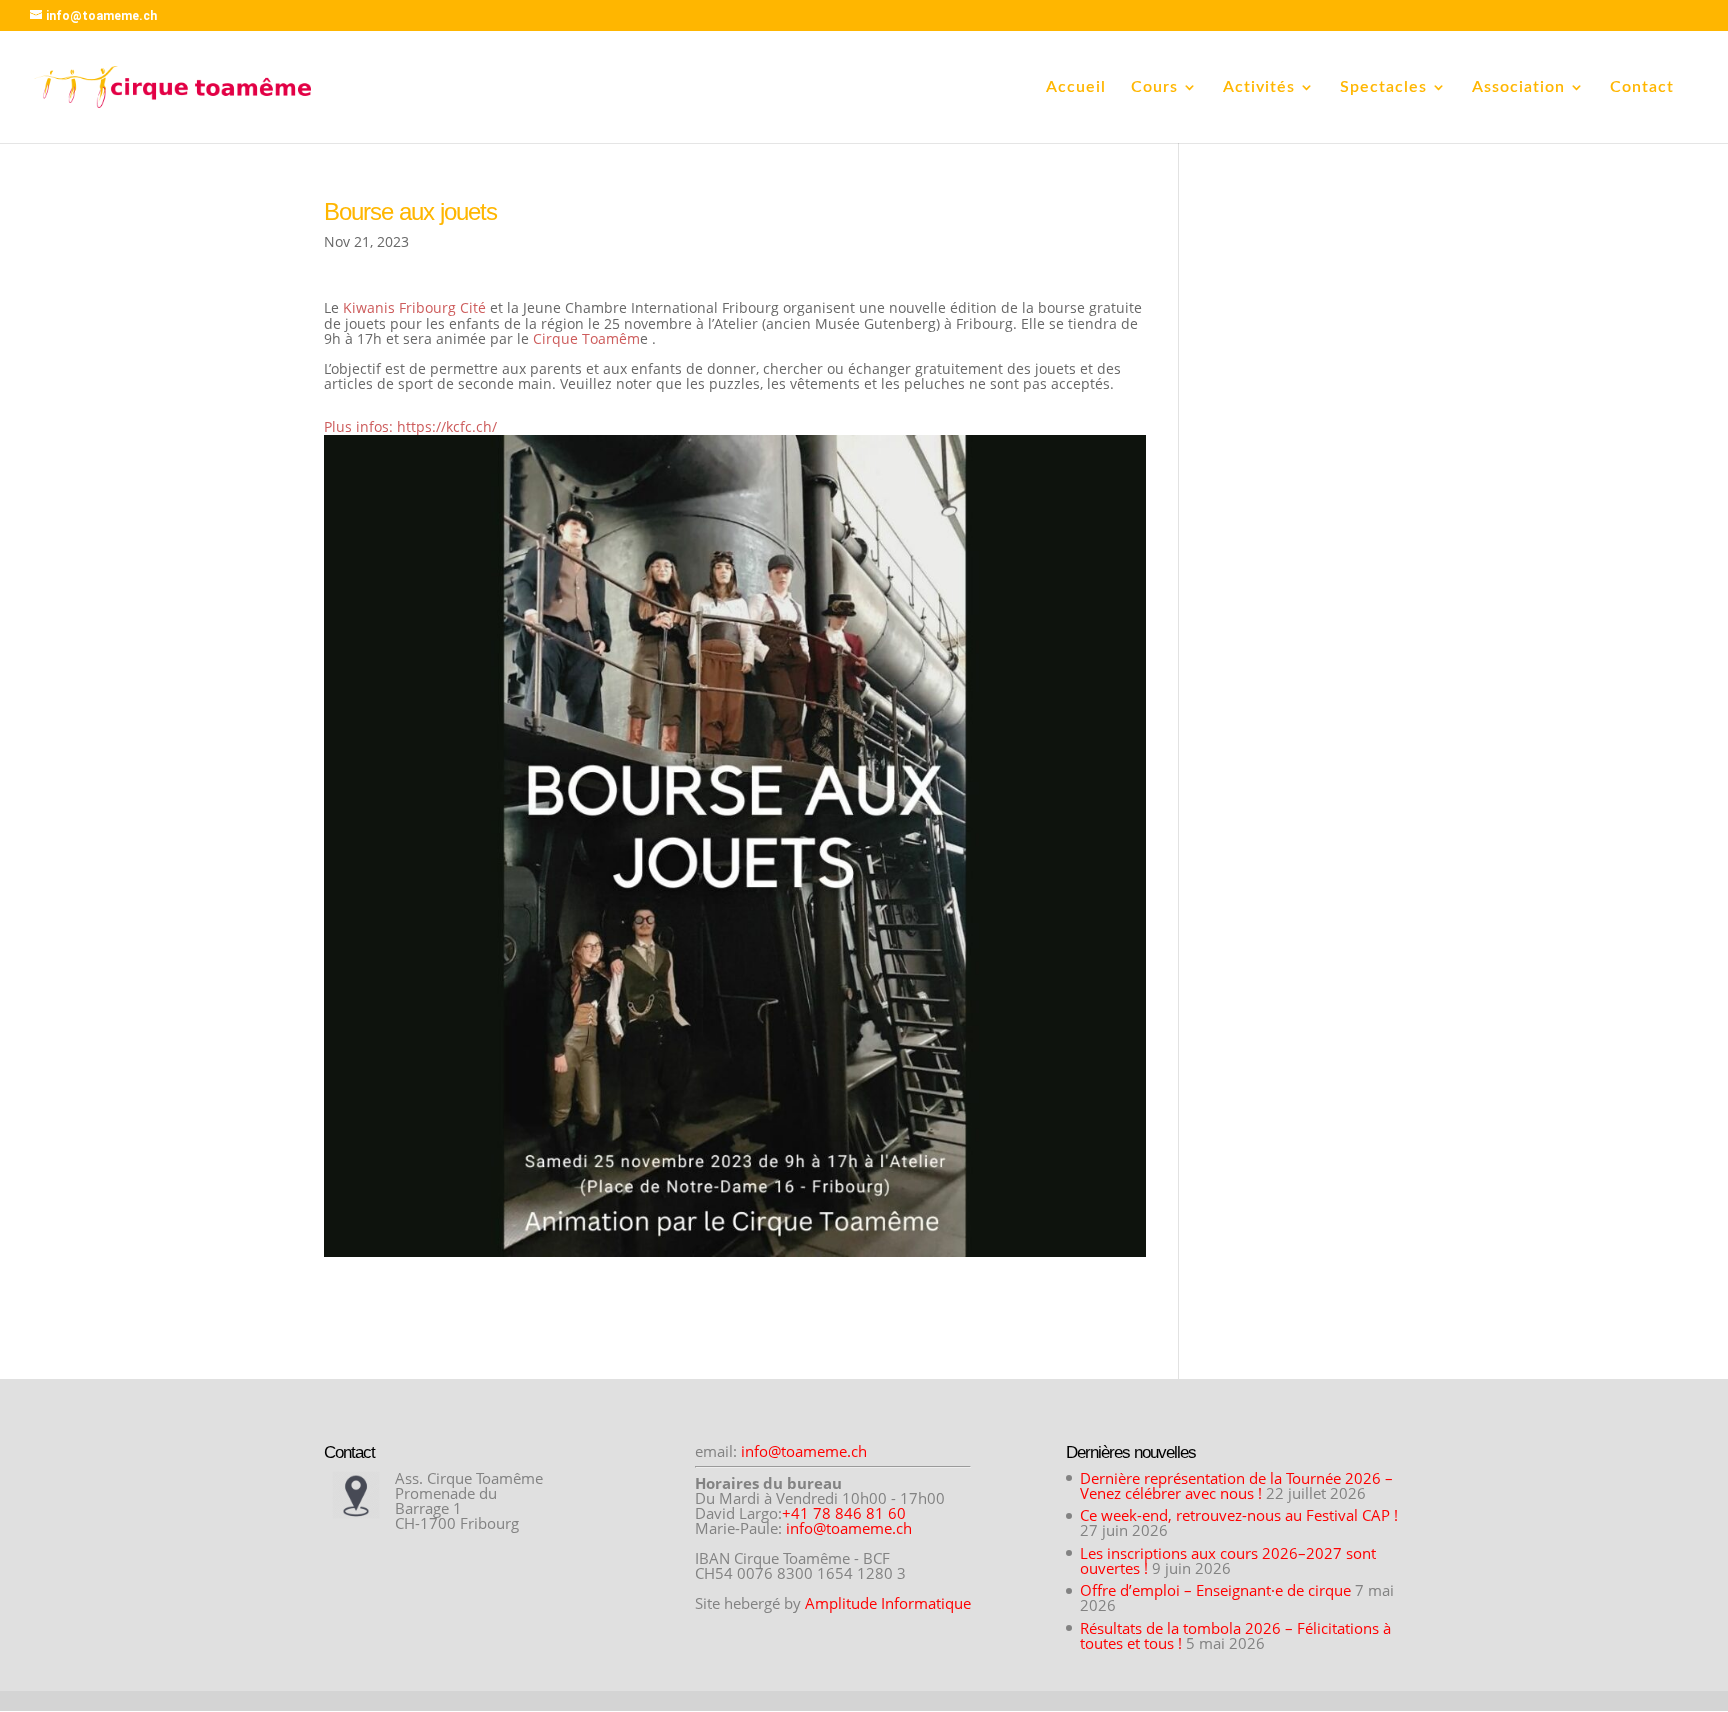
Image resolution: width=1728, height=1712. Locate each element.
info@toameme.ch (804, 1451)
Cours (1154, 87)
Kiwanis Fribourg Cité (414, 307)
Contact (1642, 87)
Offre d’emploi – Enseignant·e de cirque (1215, 1590)
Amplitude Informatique (888, 1603)
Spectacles (1383, 87)
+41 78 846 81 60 (844, 1513)
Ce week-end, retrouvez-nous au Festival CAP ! (1239, 1515)
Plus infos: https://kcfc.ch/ (410, 426)
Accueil (1076, 87)
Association (1518, 87)
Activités (1259, 87)
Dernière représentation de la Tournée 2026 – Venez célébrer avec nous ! (1236, 1485)
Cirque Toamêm (584, 338)
